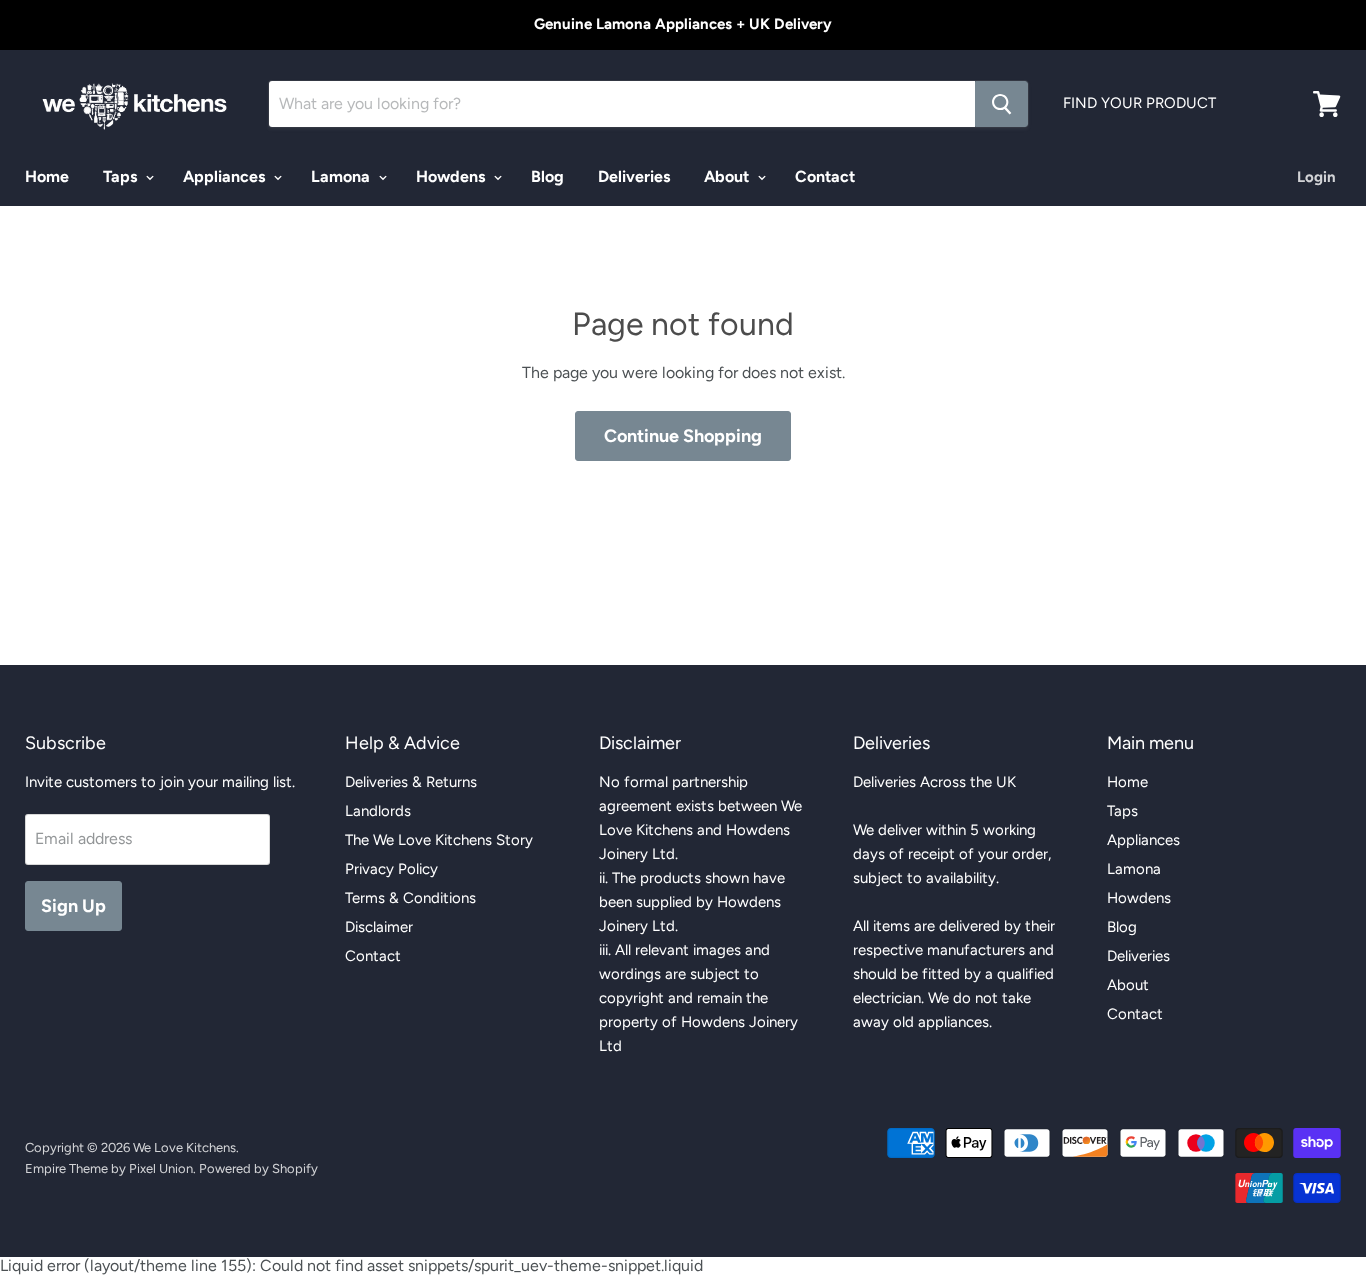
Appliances (226, 176)
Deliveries (634, 176)
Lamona (342, 176)
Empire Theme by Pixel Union (109, 1168)
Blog (547, 176)
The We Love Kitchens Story (439, 840)
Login (1316, 177)
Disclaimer (379, 927)
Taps (122, 176)
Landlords (378, 811)
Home (47, 176)
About (728, 176)
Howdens (452, 176)
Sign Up (73, 906)
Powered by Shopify (258, 1168)
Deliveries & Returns (411, 782)
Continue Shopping (683, 436)
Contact (825, 176)
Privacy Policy (391, 869)
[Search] (1001, 104)
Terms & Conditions (410, 898)
